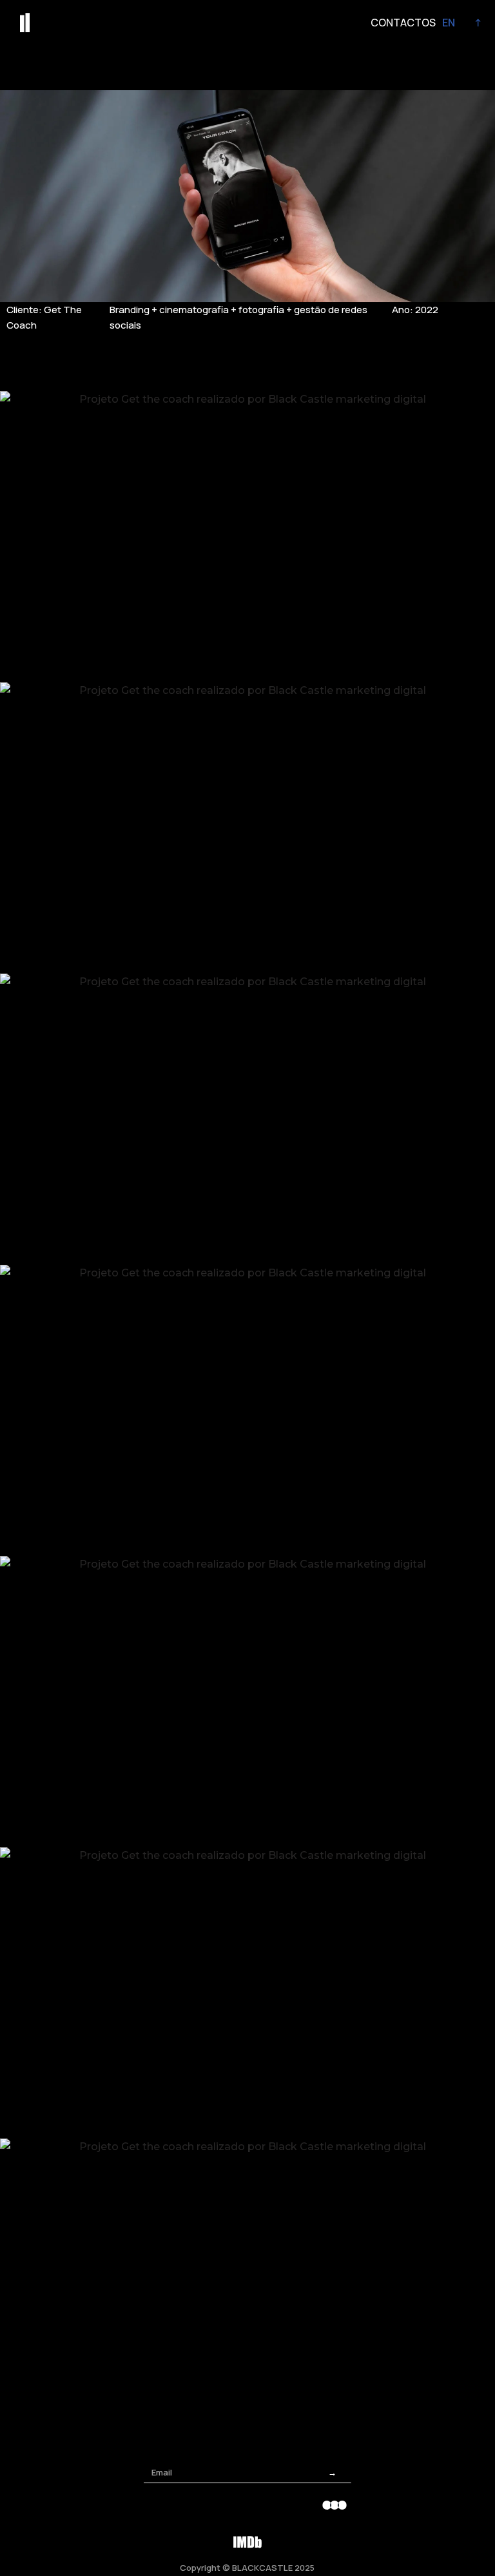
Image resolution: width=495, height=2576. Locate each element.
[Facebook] (195, 2505)
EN (449, 23)
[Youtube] (230, 2505)
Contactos (403, 23)
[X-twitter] (265, 2505)
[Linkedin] (300, 2505)
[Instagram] (160, 2505)
